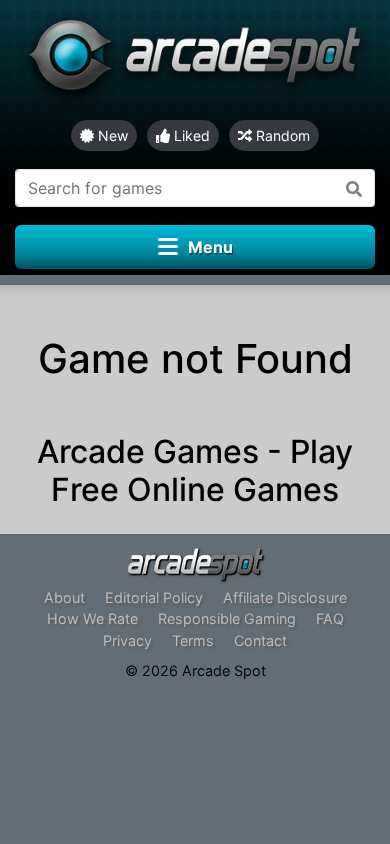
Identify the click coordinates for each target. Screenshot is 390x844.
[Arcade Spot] (195, 60)
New (111, 135)
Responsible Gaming (227, 618)
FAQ (330, 618)
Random (281, 135)
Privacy (127, 640)
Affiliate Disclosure (285, 597)
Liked (190, 135)
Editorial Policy (154, 597)
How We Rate (92, 618)
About (64, 597)
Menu (210, 247)
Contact (260, 640)
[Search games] (354, 188)
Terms (193, 640)
